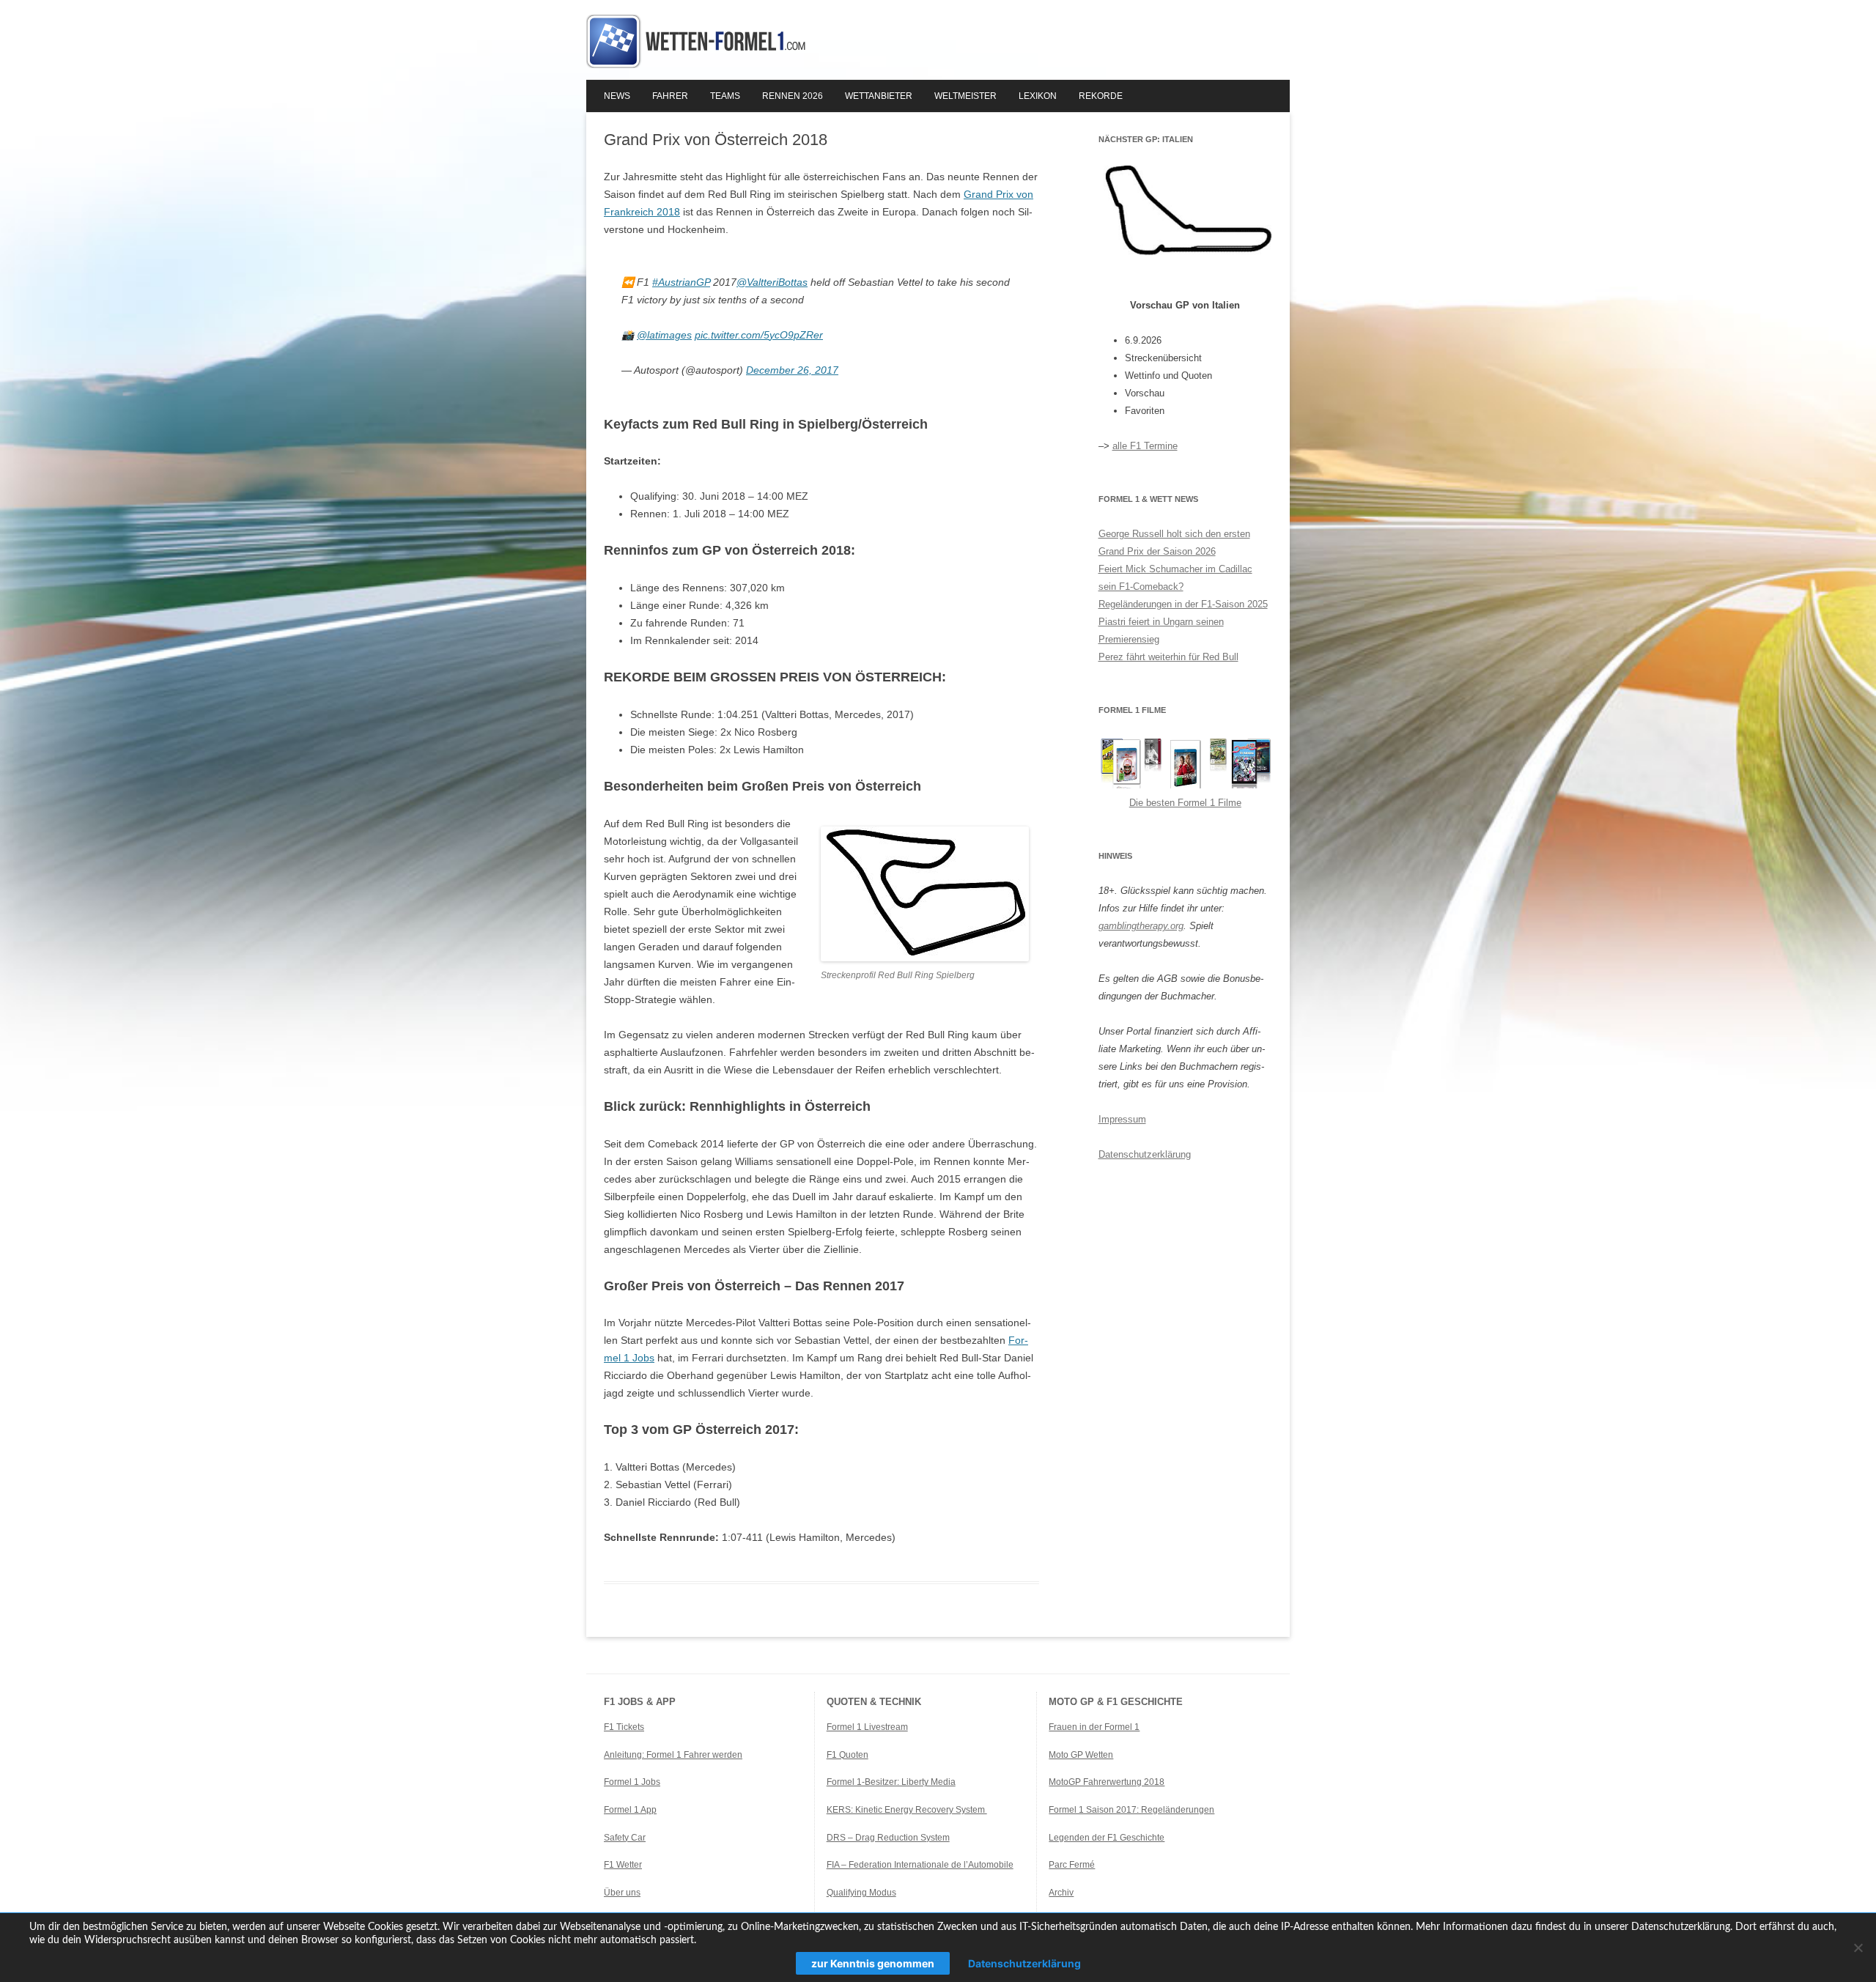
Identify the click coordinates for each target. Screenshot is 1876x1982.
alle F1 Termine (1145, 446)
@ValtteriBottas (772, 282)
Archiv (1061, 1893)
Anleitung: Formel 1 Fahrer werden (673, 1755)
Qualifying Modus (861, 1893)
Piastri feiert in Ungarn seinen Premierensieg (1161, 631)
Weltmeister (965, 96)
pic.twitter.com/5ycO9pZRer (759, 335)
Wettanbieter (879, 96)
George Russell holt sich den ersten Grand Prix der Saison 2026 (1174, 543)
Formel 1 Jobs (632, 1782)
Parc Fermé (1072, 1865)
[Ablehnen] (1858, 1948)
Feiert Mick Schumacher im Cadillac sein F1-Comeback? (1175, 578)
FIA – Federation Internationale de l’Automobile (920, 1865)
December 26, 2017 (792, 370)
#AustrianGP (681, 282)
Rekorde (1101, 96)
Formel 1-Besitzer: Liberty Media (891, 1782)
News (617, 96)
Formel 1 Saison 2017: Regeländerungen (1131, 1810)
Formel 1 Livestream (867, 1727)
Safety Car (625, 1838)
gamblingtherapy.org (1141, 926)
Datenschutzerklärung (1145, 1154)
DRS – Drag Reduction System (888, 1838)
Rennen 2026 (793, 96)
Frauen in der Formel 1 (1094, 1727)
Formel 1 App (630, 1810)
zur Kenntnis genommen (873, 1963)
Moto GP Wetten (1081, 1755)
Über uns (622, 1893)
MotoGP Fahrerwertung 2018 (1107, 1782)
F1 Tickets (624, 1727)
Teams (725, 96)
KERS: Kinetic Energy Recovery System (907, 1810)
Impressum (1122, 1119)
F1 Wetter (623, 1865)
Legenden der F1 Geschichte (1107, 1838)
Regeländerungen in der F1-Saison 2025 (1183, 604)
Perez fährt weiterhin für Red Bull (1168, 657)
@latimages (664, 335)
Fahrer (670, 96)
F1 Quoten (847, 1755)
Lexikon (1038, 96)
